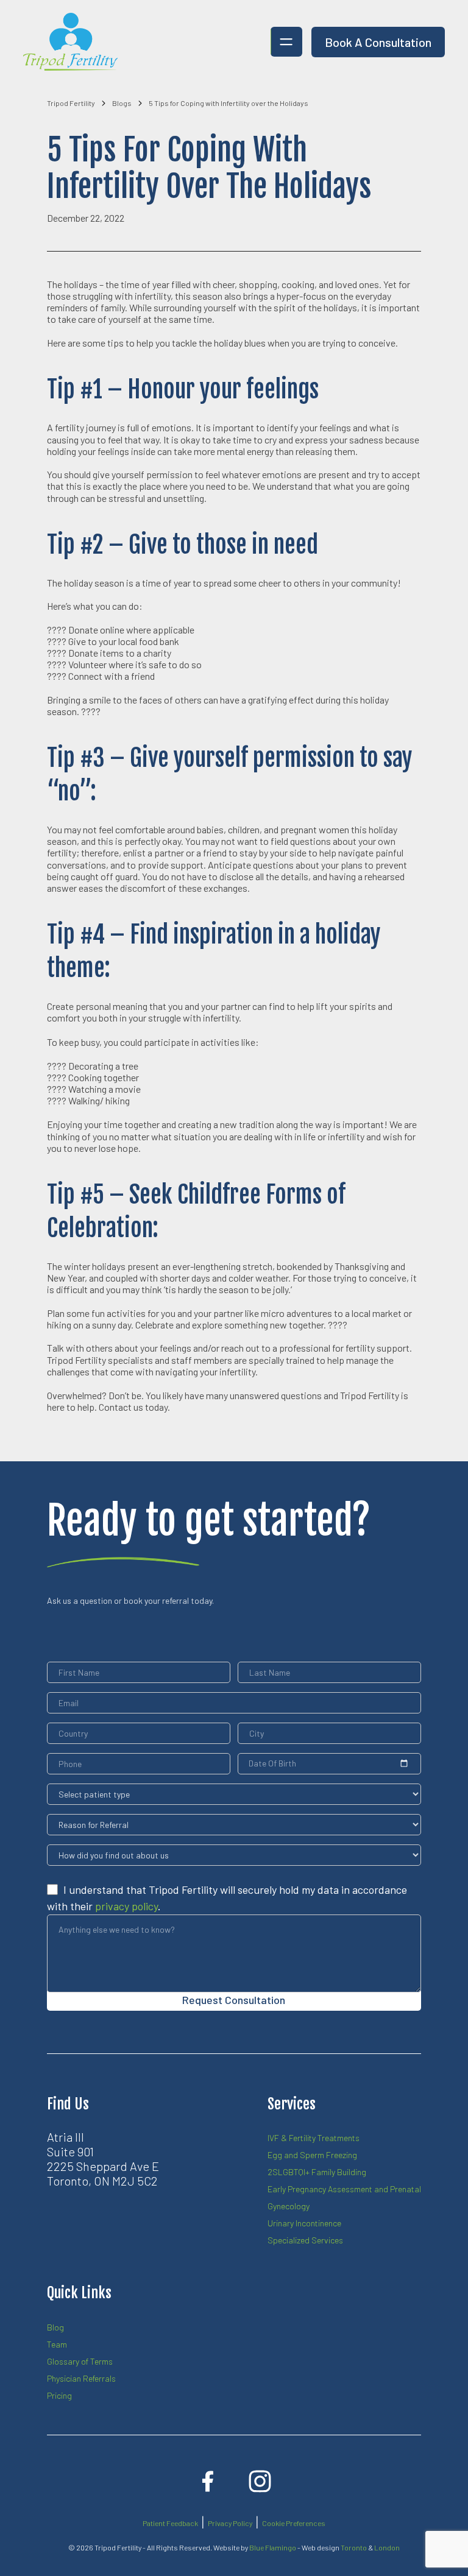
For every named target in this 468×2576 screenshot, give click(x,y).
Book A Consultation (378, 42)
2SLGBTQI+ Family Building (317, 2172)
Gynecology (289, 2206)
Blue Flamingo (273, 2547)
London (387, 2547)
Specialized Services (305, 2240)
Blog (55, 2327)
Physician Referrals (81, 2378)
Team (57, 2344)
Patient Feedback (170, 2523)
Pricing (59, 2395)
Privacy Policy (230, 2523)
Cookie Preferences (294, 2523)
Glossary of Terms (80, 2361)
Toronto (354, 2547)
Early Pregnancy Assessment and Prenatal (344, 2189)
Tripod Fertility (71, 103)
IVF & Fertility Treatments (314, 2138)
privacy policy (126, 1906)
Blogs (122, 103)
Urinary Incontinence (304, 2223)
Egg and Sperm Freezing (312, 2155)
